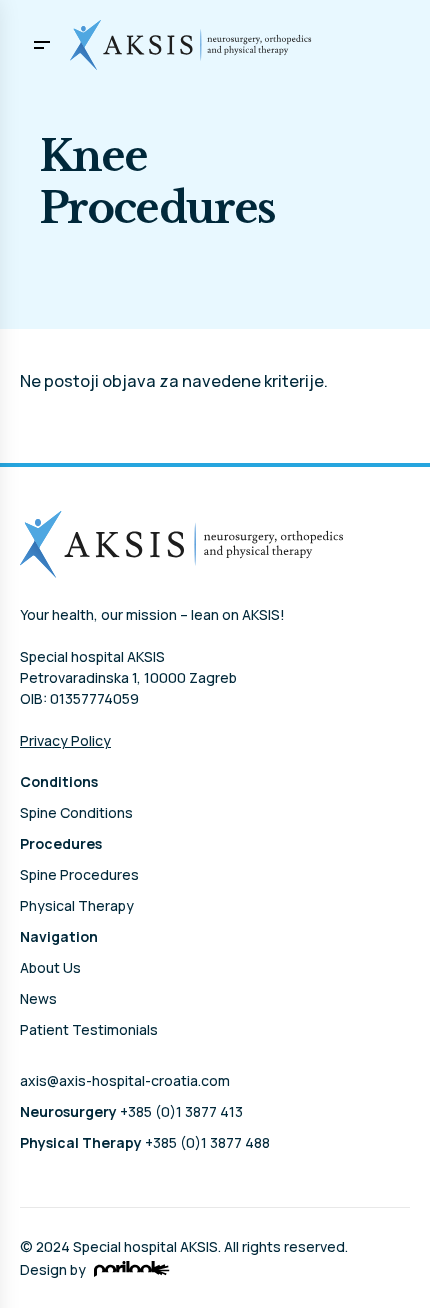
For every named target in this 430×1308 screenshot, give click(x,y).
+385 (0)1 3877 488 (145, 1142)
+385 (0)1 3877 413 (131, 1111)
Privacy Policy (65, 740)
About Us (50, 967)
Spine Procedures (79, 874)
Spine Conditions (76, 812)
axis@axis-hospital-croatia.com (125, 1080)
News (38, 998)
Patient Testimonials (89, 1029)
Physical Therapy (77, 905)
